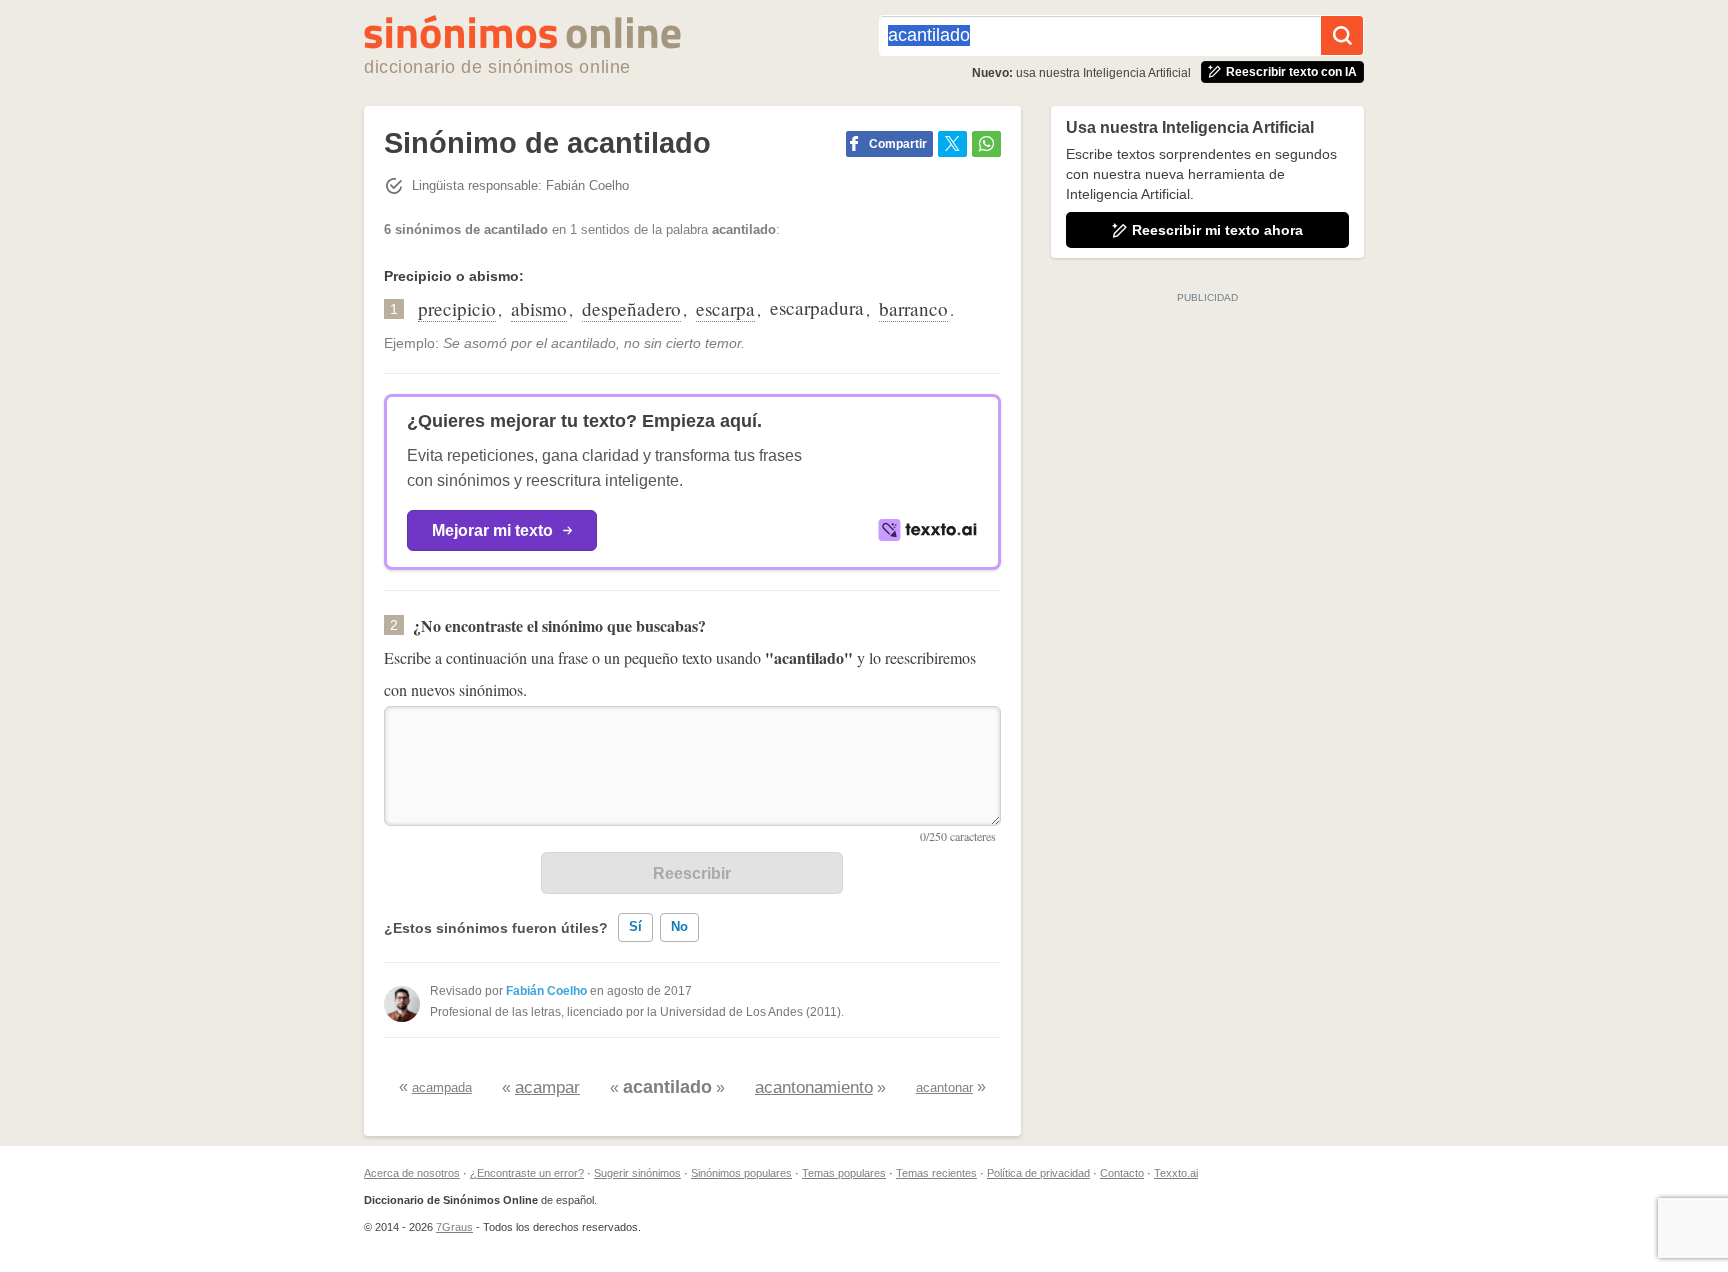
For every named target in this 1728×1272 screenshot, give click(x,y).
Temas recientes (936, 1173)
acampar (547, 1087)
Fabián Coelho (546, 991)
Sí (635, 926)
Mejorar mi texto (492, 530)
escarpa (725, 308)
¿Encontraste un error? (527, 1173)
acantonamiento (814, 1087)
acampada (442, 1087)
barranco (913, 308)
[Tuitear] (952, 144)
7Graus (454, 1227)
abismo (539, 308)
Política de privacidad (1038, 1173)
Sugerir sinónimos (637, 1173)
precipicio (457, 308)
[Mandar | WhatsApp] (986, 144)
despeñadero (631, 308)
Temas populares (844, 1173)
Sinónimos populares (741, 1173)
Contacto (1122, 1173)
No (679, 926)
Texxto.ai (1176, 1173)
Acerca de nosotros (412, 1173)
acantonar (944, 1087)
